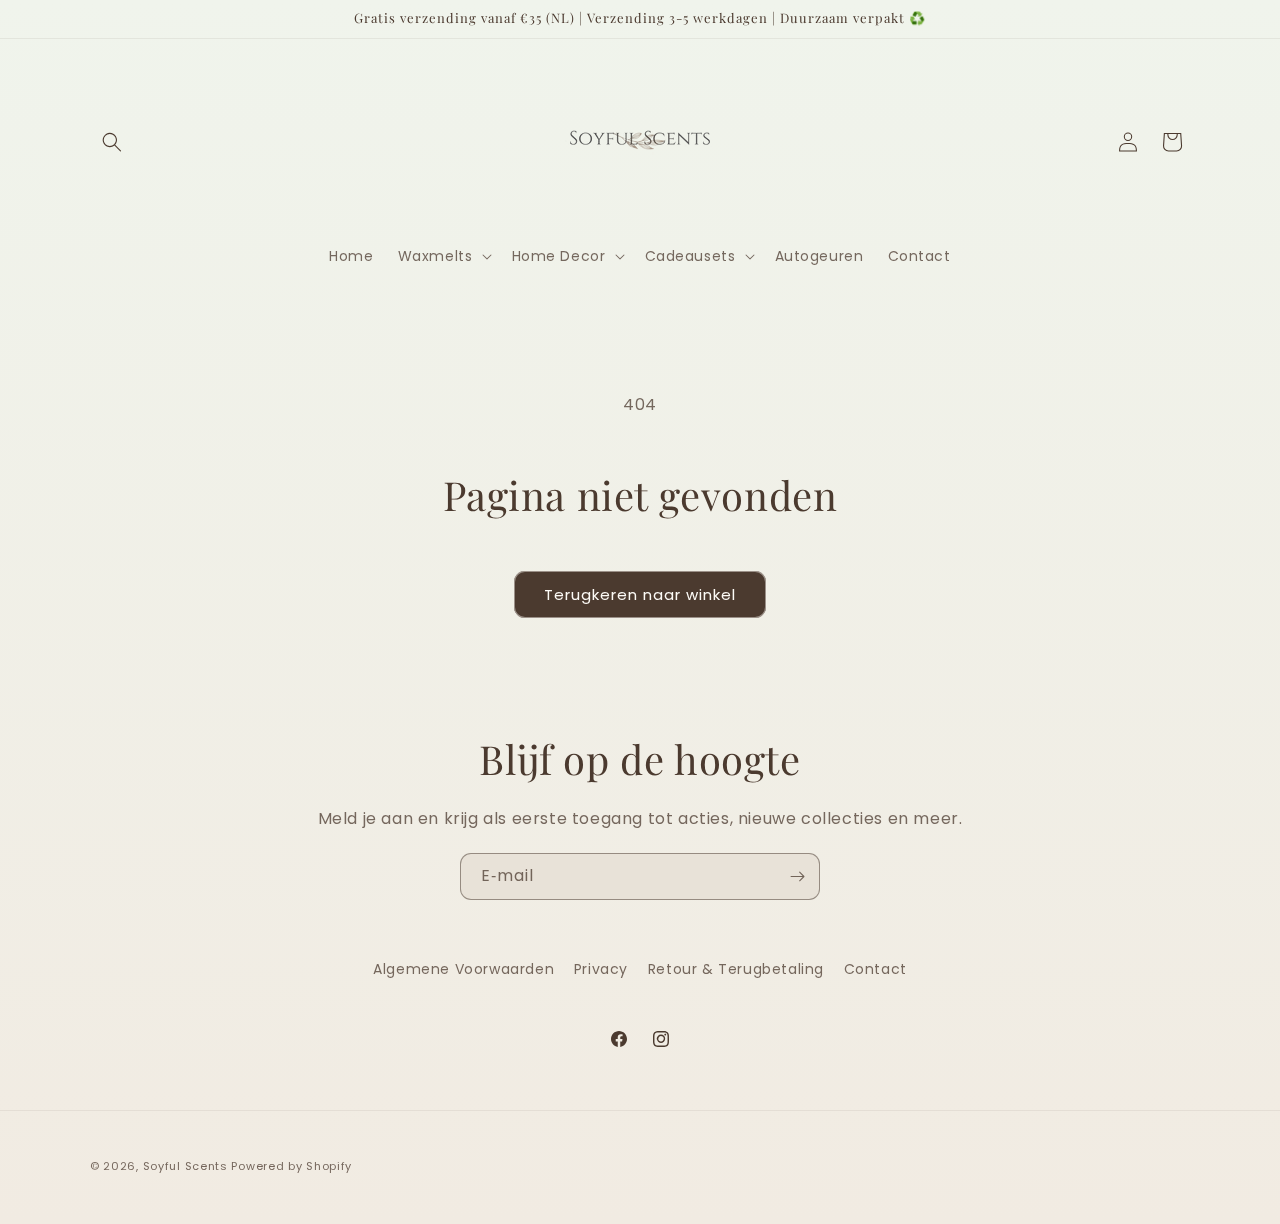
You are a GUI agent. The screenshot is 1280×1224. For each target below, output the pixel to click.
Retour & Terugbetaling (736, 969)
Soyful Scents (185, 1166)
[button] (112, 142)
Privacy (601, 969)
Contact (875, 969)
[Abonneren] (797, 876)
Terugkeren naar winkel (640, 594)
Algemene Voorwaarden (463, 969)
